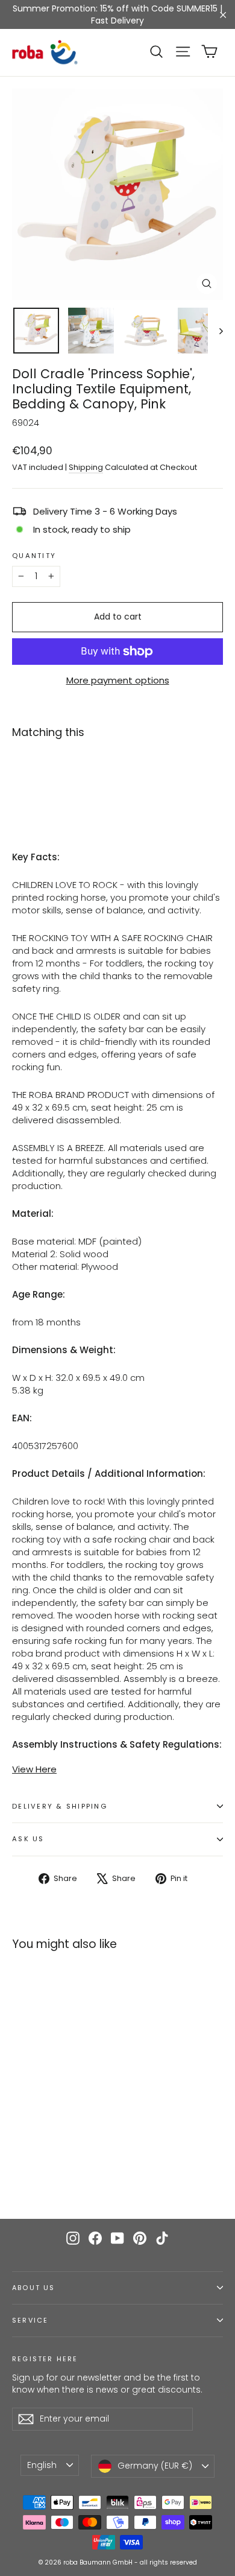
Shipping (86, 467)
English (42, 2465)
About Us (33, 2288)
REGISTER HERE (45, 2359)
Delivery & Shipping (60, 1806)
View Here (34, 1769)
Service (30, 2321)
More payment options (118, 680)
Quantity (34, 556)
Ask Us (28, 1839)
